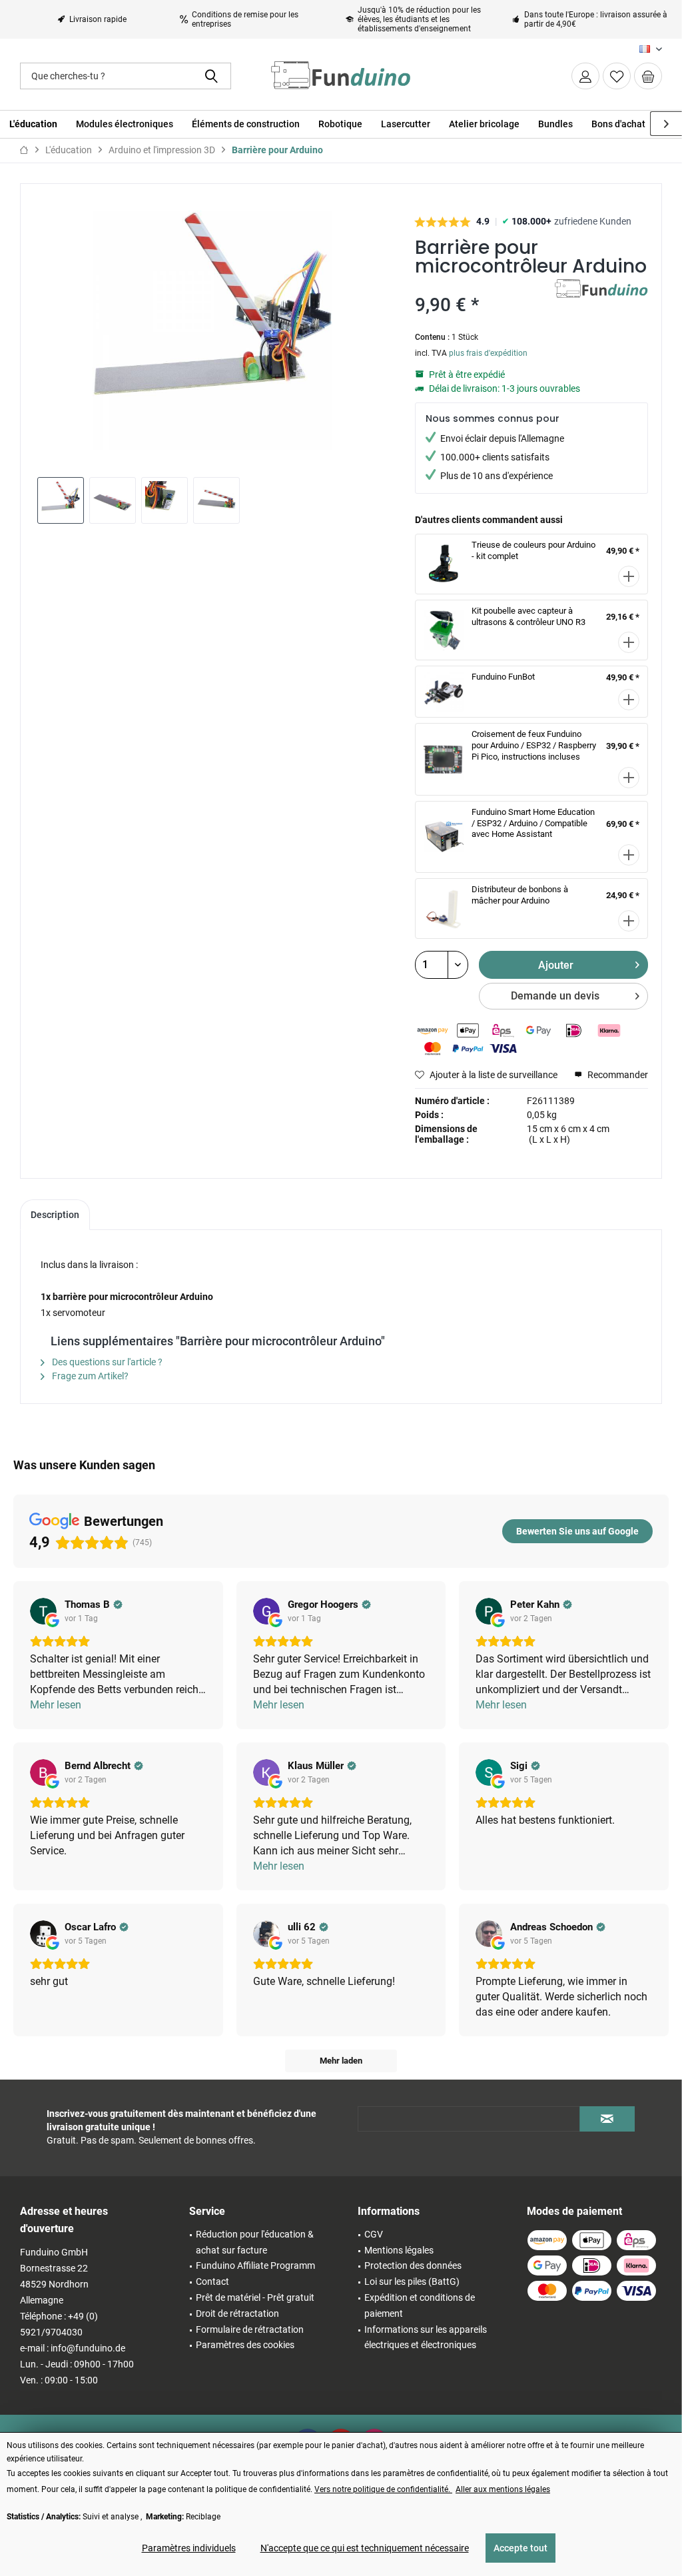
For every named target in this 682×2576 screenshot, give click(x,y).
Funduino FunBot (503, 677)
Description (55, 1215)
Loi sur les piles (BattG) (412, 2281)
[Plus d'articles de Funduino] (601, 303)
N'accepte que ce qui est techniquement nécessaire (365, 2548)
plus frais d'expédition (488, 353)
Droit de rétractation (237, 2313)
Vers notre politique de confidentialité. (383, 2489)
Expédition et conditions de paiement (420, 2305)
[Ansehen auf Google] (43, 1611)
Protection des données (413, 2265)
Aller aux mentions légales (503, 2489)
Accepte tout (520, 2548)
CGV (374, 2234)
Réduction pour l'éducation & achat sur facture (255, 2242)
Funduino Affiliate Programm (255, 2265)
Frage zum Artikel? (89, 1376)
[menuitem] (648, 76)
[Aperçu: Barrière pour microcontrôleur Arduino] (61, 500)
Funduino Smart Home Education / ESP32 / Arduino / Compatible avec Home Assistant (533, 823)
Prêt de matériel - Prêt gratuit (255, 2297)
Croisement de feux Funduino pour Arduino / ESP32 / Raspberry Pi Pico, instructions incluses (534, 745)
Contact (212, 2281)
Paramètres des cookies (245, 2345)
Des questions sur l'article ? (106, 1362)
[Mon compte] (585, 76)
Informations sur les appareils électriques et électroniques (426, 2337)
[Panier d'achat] (648, 76)
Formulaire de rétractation (250, 2329)
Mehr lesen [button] (56, 1705)
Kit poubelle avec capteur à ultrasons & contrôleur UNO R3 (528, 616)
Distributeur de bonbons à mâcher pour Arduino (520, 895)
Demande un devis (555, 996)
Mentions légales (399, 2250)
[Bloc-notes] (617, 76)
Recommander (617, 1075)
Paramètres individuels (189, 2548)
